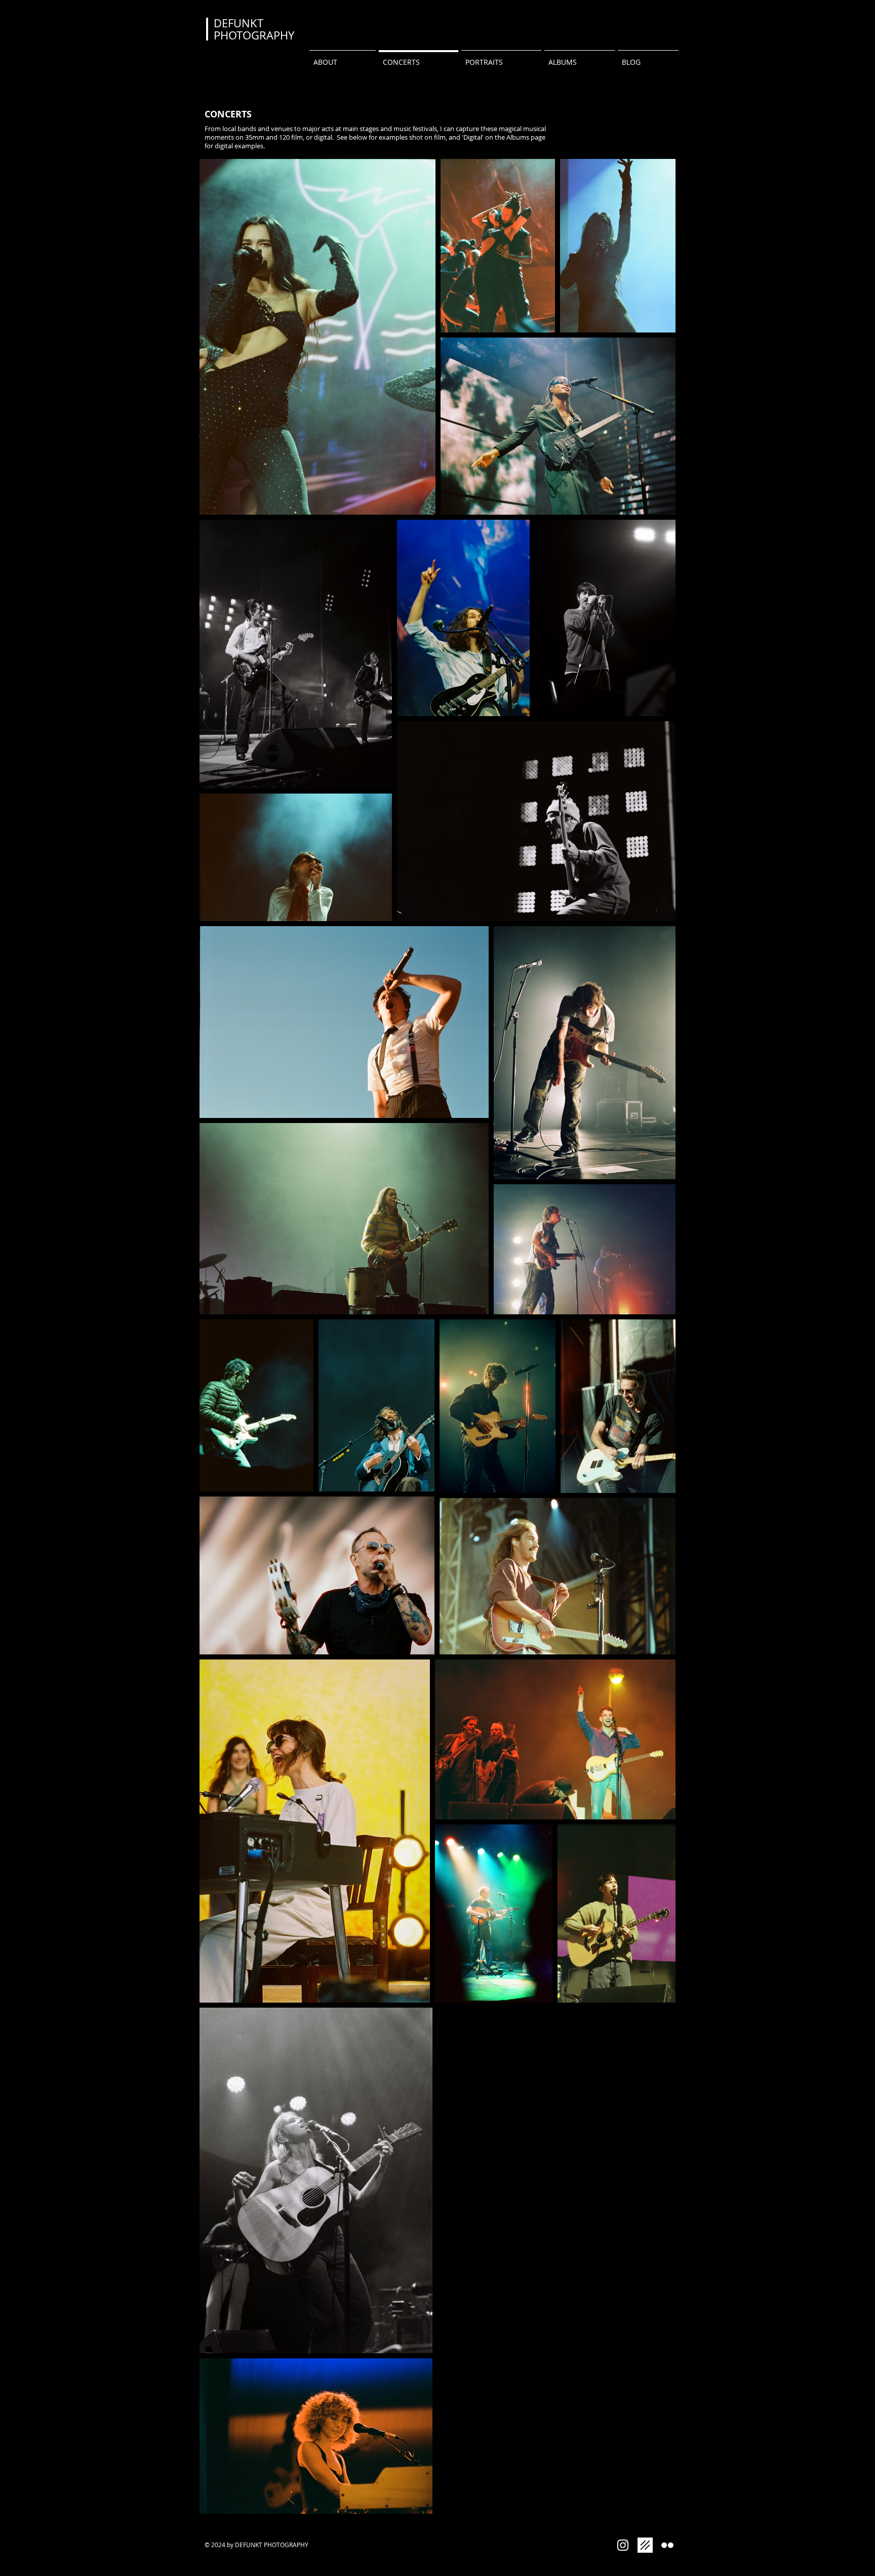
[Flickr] (667, 2545)
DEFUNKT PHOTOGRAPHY (254, 29)
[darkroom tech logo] (645, 2545)
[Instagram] (623, 2545)
